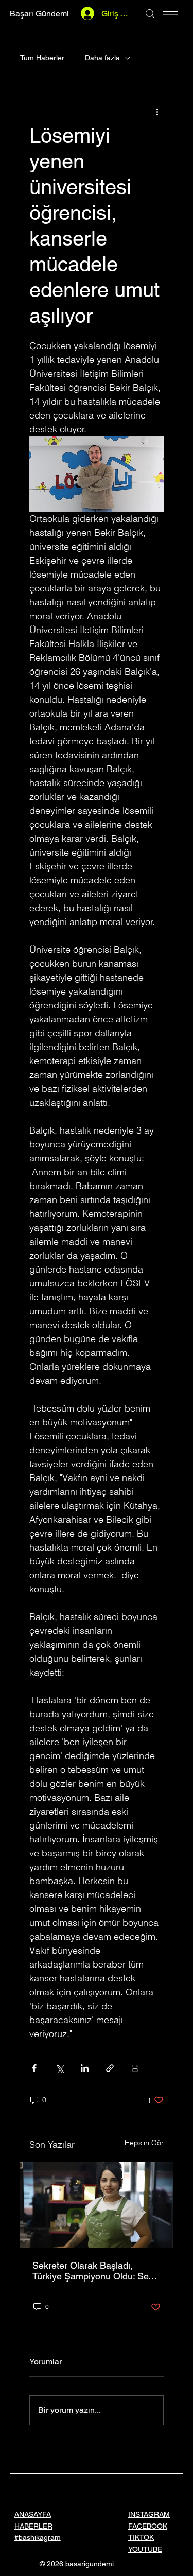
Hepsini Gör (144, 2143)
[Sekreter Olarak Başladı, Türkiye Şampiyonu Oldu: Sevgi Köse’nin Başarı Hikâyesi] (97, 2205)
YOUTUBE (145, 2549)
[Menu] (170, 13)
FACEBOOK (148, 2526)
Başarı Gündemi (39, 14)
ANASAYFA (33, 2514)
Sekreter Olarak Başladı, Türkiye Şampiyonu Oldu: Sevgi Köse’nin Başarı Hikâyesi (96, 2271)
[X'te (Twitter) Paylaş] (59, 2068)
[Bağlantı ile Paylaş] (110, 2068)
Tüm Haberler (42, 58)
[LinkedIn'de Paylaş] (85, 2068)
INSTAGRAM (149, 2514)
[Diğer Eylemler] (157, 112)
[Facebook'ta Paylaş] (34, 2068)
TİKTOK (141, 2537)
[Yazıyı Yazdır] (135, 2068)
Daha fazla (102, 58)
